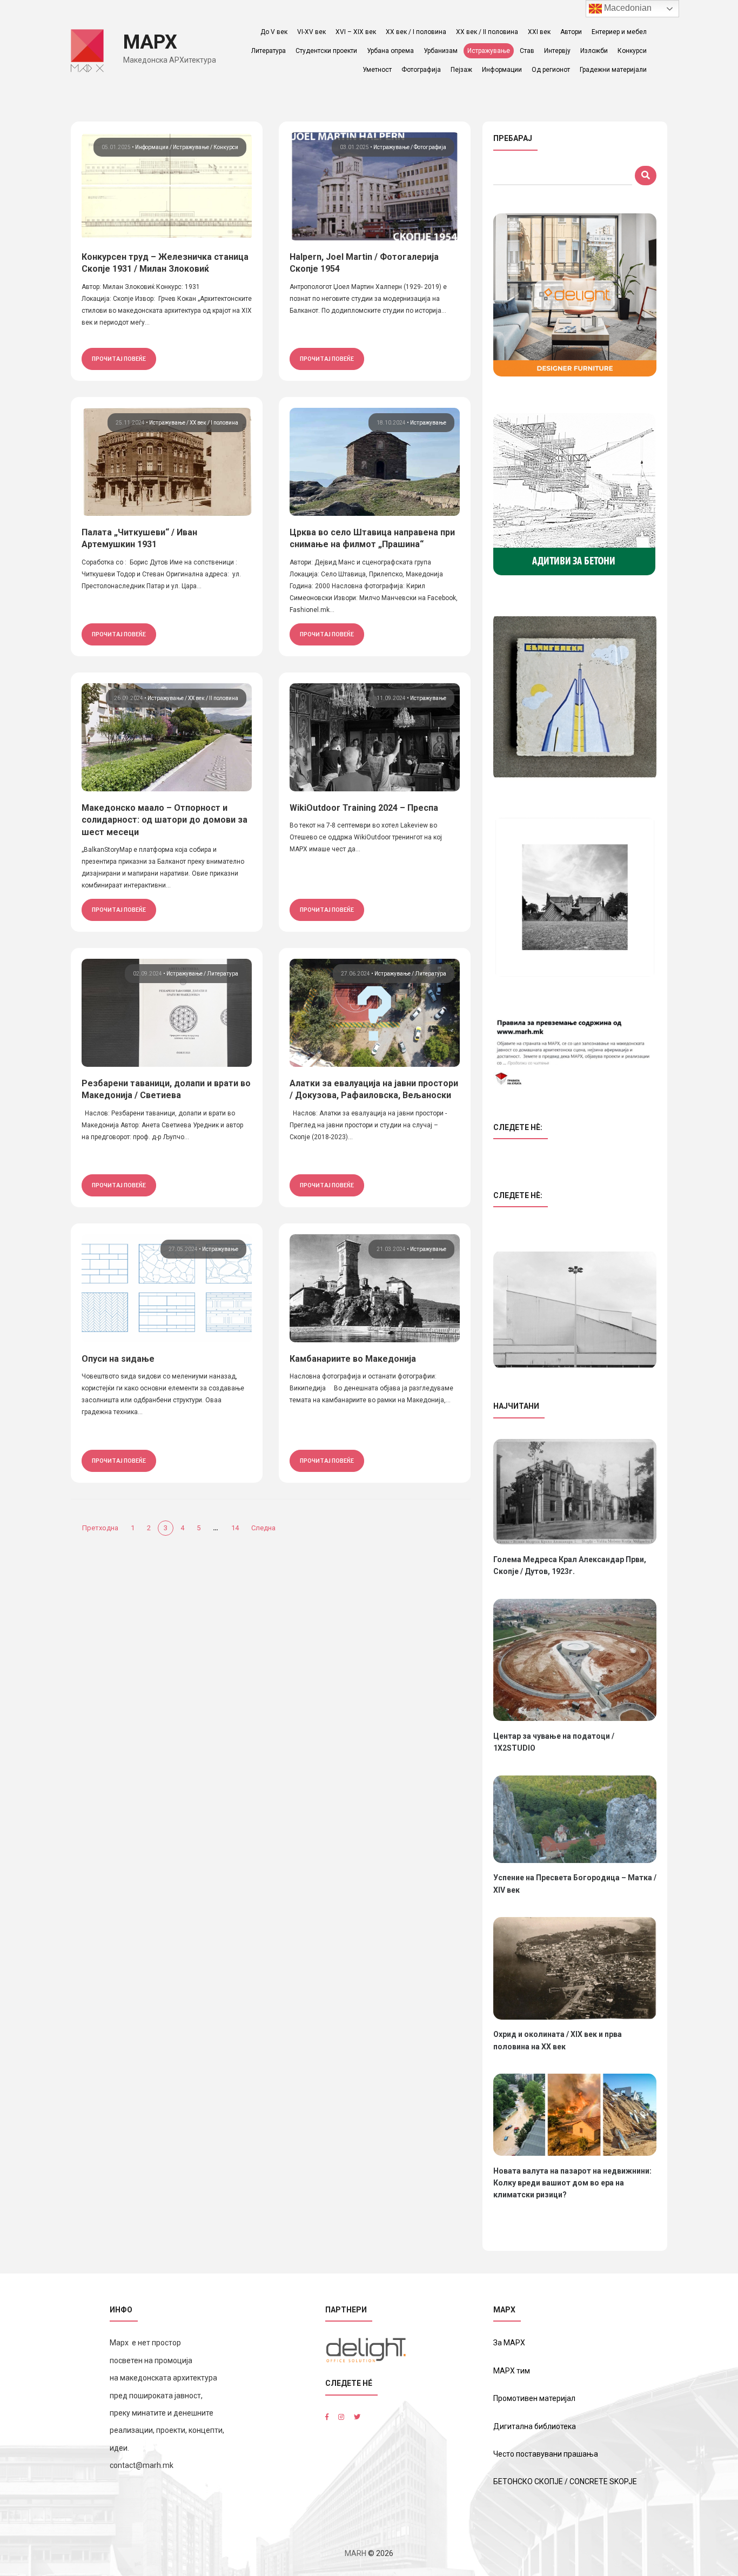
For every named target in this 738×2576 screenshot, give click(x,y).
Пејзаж (461, 70)
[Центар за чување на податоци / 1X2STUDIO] (575, 1660)
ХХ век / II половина (487, 32)
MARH (355, 2553)
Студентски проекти (326, 51)
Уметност (377, 70)
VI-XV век (311, 32)
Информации (502, 70)
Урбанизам (441, 51)
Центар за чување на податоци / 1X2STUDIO (554, 1742)
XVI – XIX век (356, 32)
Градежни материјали (613, 70)
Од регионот (551, 70)
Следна (263, 1528)
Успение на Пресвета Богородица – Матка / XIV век (575, 1884)
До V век (274, 32)
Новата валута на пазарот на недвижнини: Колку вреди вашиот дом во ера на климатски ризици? (572, 2183)
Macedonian (627, 8)
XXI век (539, 32)
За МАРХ (509, 2343)
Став (527, 51)
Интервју (557, 51)
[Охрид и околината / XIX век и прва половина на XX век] (575, 1968)
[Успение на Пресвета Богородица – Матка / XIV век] (575, 1820)
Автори (571, 32)
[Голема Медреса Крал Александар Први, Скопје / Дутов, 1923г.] (575, 1492)
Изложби (594, 51)
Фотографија (421, 70)
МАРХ (150, 42)
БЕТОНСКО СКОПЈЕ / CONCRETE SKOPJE (565, 2481)
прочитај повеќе (119, 359)
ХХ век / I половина (416, 32)
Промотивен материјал (534, 2398)
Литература (269, 51)
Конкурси (632, 51)
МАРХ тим (512, 2371)
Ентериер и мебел (619, 32)
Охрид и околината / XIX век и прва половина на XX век (558, 2040)
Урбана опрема (390, 51)
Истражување (489, 51)
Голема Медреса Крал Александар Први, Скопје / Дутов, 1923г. (570, 1565)
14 (235, 1528)
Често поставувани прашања (546, 2454)
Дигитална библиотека (535, 2426)
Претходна (100, 1528)
